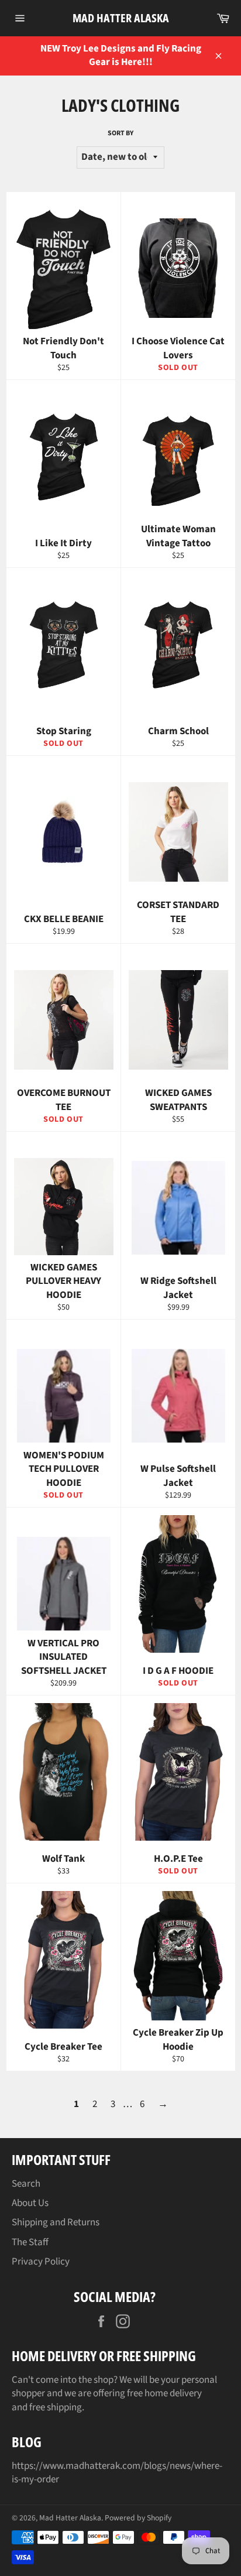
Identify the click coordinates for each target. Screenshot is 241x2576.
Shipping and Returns (56, 2222)
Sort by (120, 133)
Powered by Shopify (138, 2518)
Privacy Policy (41, 2262)
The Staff (30, 2242)
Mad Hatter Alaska (121, 18)
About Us (30, 2203)
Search (26, 2184)
